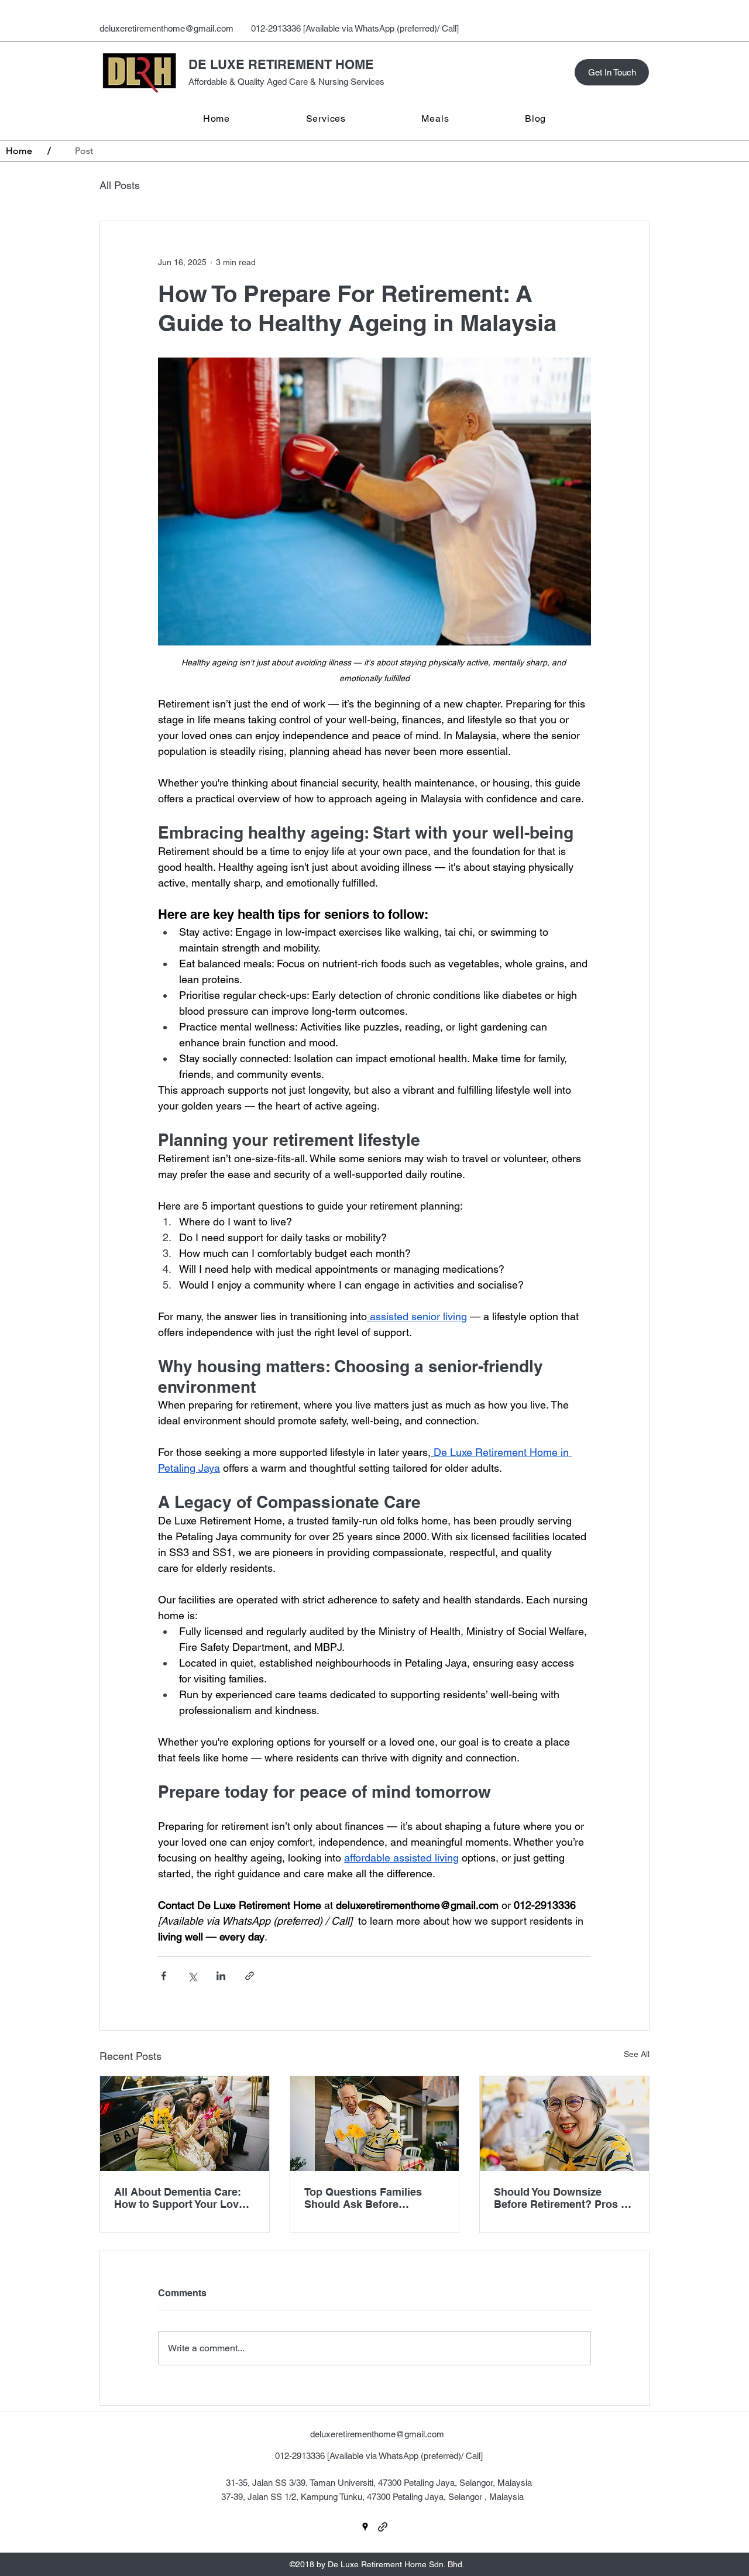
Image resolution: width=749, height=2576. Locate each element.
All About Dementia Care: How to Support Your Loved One (183, 2198)
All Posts (120, 185)
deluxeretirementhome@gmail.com (166, 28)
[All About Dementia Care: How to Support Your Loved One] (185, 2124)
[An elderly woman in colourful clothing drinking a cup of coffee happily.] (564, 2124)
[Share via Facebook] (164, 1976)
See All (637, 2054)
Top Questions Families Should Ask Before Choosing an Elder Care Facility (364, 2198)
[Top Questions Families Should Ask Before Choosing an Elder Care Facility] (375, 2124)
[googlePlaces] (365, 2527)
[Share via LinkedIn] (221, 1976)
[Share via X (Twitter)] (192, 1976)
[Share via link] (250, 1976)
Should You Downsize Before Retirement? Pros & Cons (561, 2198)
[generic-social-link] (383, 2527)
